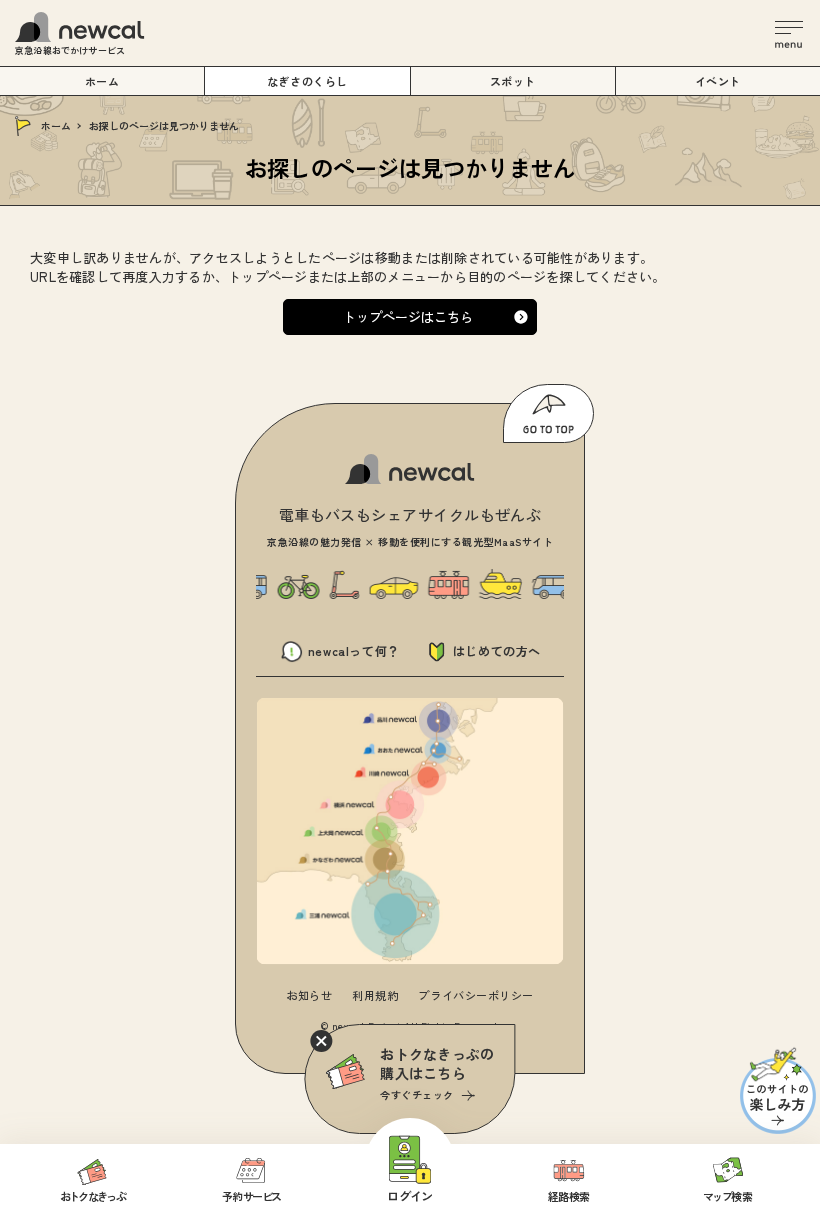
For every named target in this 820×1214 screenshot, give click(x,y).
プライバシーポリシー (476, 995)
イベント (718, 81)
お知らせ (309, 995)
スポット (513, 81)
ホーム (56, 125)
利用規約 (375, 995)
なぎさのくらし (307, 81)
